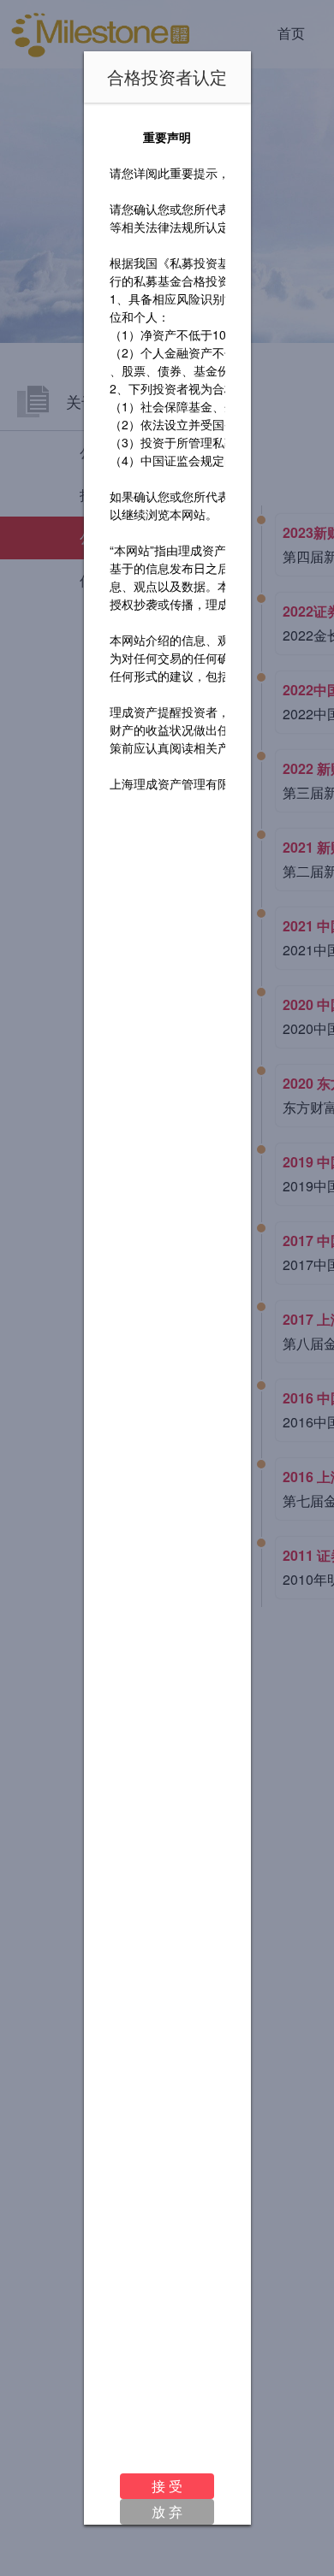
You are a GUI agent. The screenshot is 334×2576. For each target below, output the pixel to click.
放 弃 (167, 2511)
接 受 (167, 2486)
